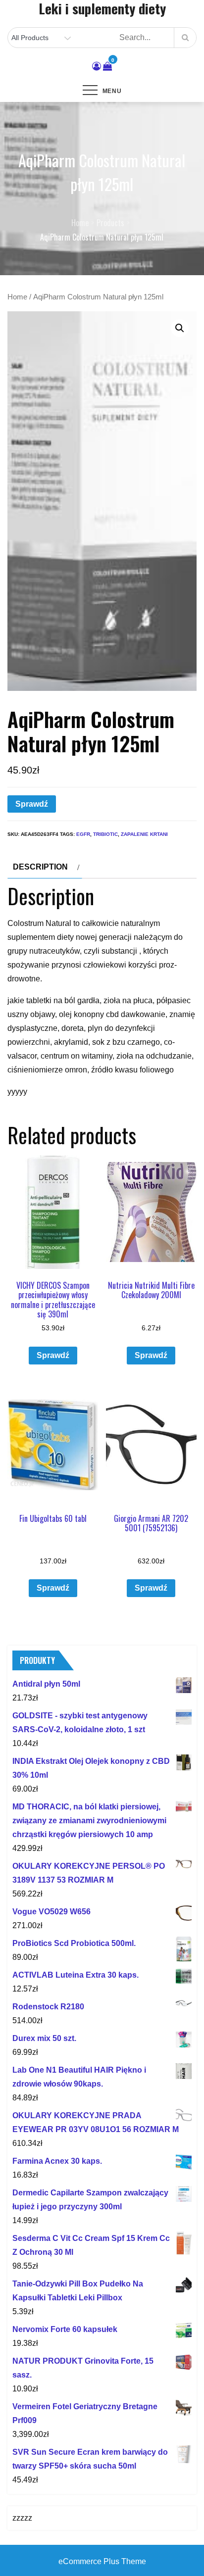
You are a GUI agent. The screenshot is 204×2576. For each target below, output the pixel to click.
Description (40, 867)
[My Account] (97, 66)
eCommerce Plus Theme (102, 2561)
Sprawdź (32, 804)
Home (17, 297)
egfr (83, 834)
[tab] (45, 867)
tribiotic (105, 834)
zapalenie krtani (144, 834)
